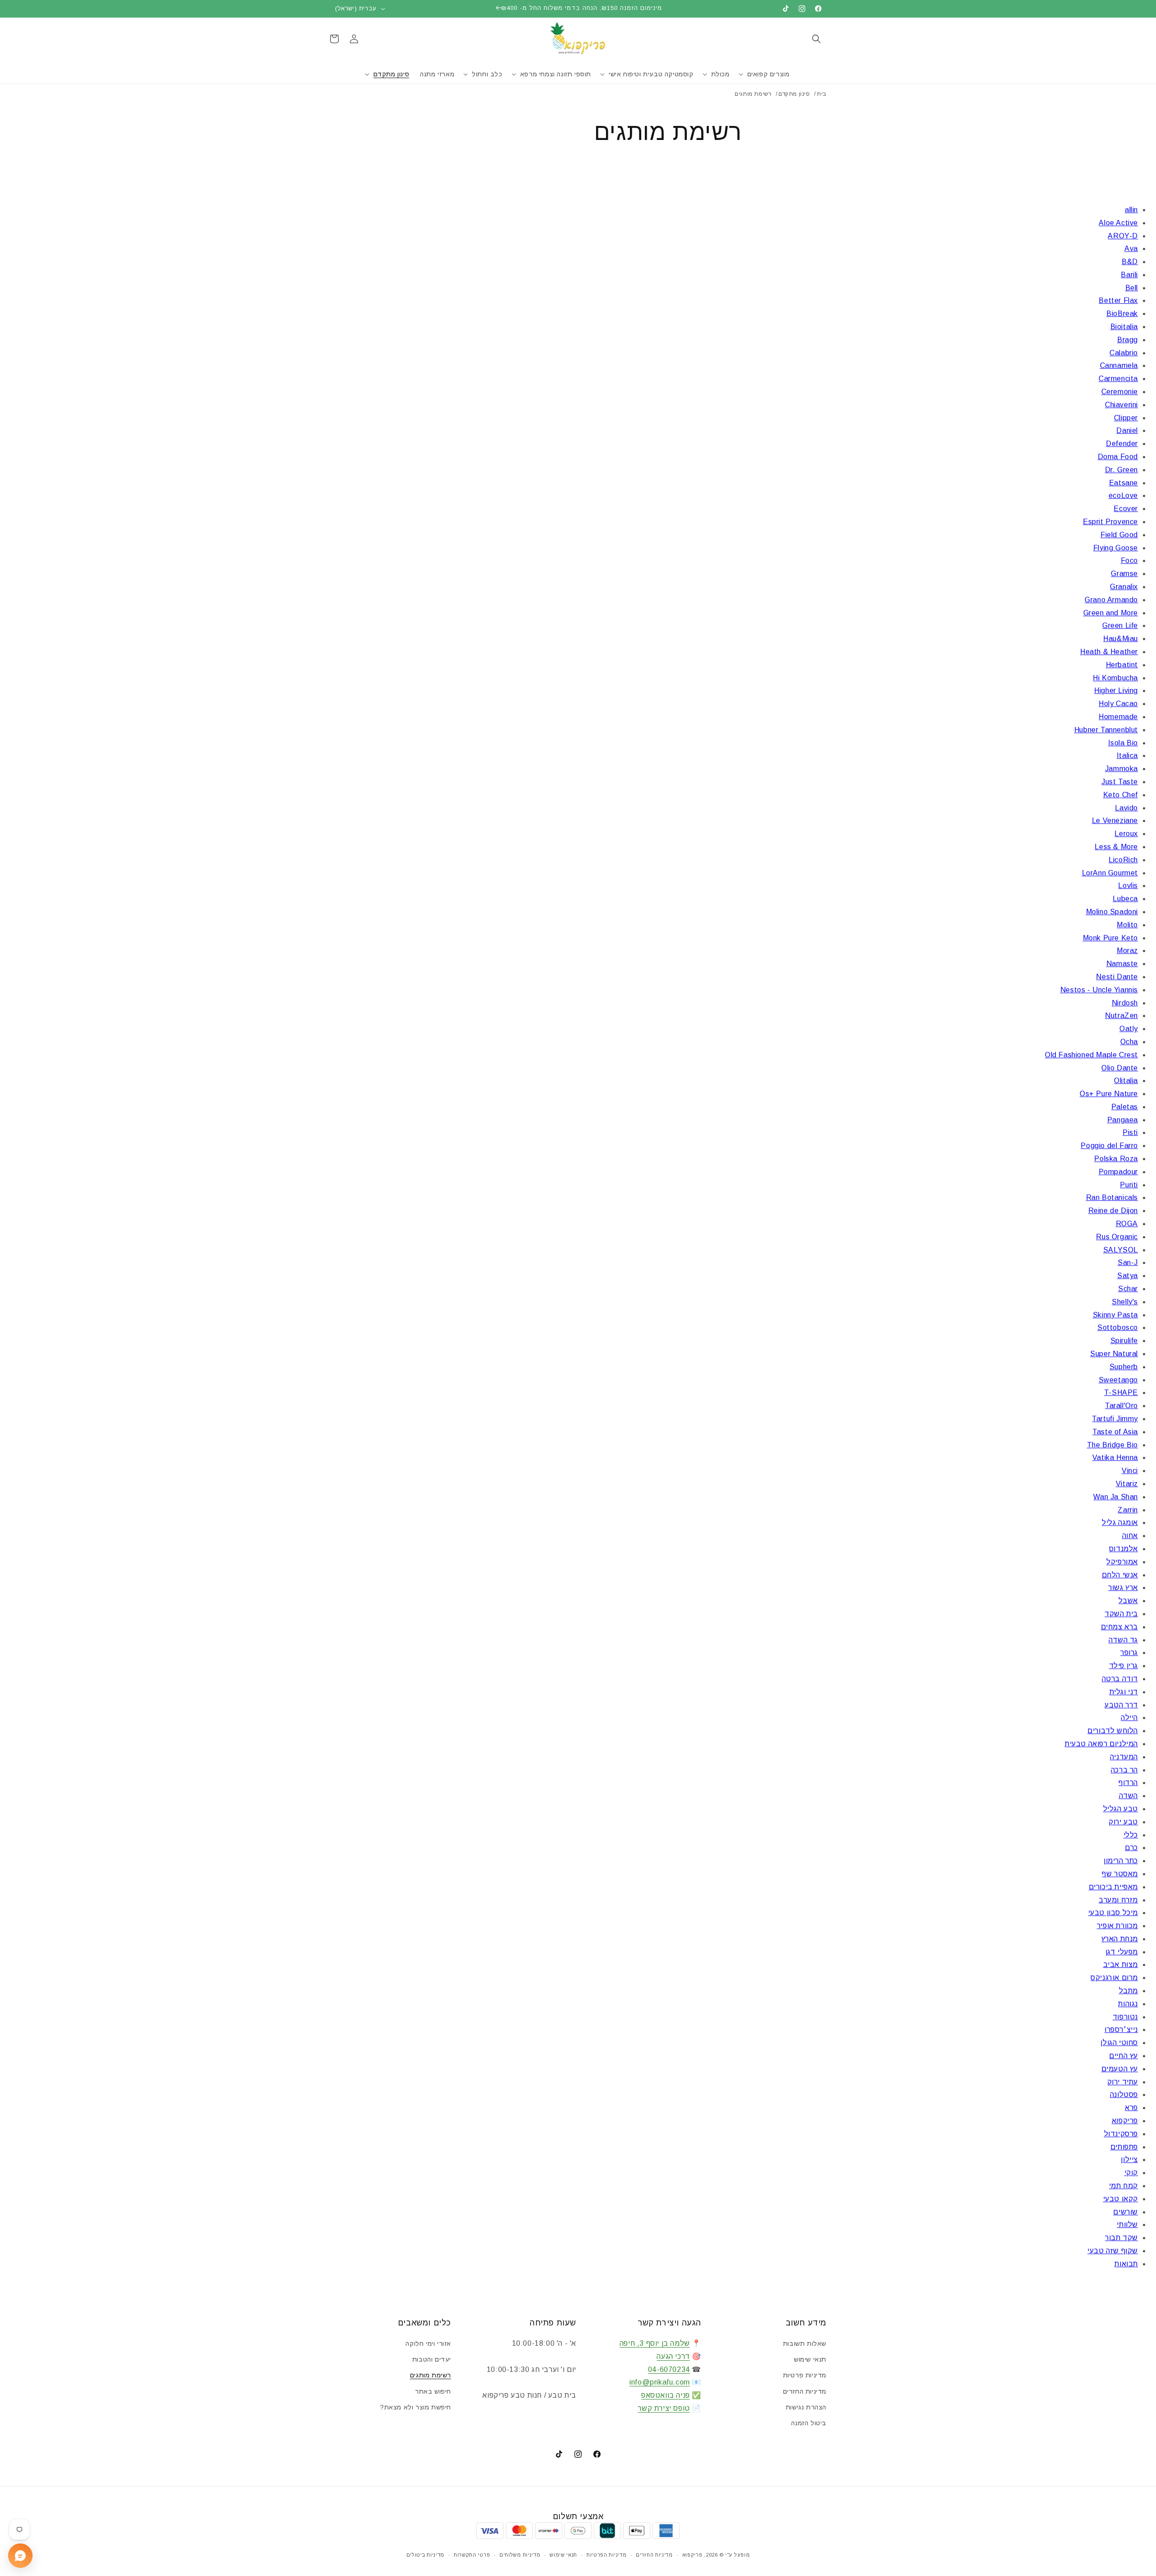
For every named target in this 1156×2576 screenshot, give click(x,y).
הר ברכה (1124, 1770)
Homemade (1118, 717)
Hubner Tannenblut (1106, 730)
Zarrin (1128, 1510)
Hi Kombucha (1115, 678)
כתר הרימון (1121, 1861)
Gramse (1124, 574)
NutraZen (1121, 1016)
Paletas (1125, 1107)
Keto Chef (1121, 795)
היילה (1129, 1718)
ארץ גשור (1123, 1588)
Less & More (1116, 847)
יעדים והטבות (432, 2359)
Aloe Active (1118, 223)
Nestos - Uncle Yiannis (1099, 990)
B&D (1130, 262)
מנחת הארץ (1120, 1939)
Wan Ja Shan (1116, 1497)
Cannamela (1119, 365)
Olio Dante (1120, 1068)
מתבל (1128, 1991)
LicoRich (1123, 860)
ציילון (1129, 2160)
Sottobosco (1118, 1328)
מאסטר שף (1120, 1874)
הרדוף (1128, 1783)
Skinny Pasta (1115, 1315)
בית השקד (1121, 1614)
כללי (1131, 1835)
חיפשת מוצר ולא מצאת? (416, 2407)
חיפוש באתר (433, 2391)
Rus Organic (1117, 1237)
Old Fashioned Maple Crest (1091, 1055)
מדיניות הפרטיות (607, 2555)
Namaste (1122, 964)
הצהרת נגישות (806, 2407)
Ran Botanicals (1112, 1197)
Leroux (1126, 834)
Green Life (1120, 625)
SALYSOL (1121, 1250)
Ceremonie (1120, 392)
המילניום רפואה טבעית (1101, 1744)
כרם (1131, 1848)
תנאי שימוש (810, 2359)
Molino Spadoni (1112, 912)
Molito (1127, 925)
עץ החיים (1123, 2056)
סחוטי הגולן (1119, 2043)
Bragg (1128, 340)
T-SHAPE (1121, 1393)
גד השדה (1123, 1640)
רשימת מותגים (431, 2375)
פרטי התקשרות (472, 2555)
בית (822, 94)
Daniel (1127, 430)
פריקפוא (1125, 2121)
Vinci (1130, 1471)
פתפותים (1124, 2147)
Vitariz (1127, 1484)
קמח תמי (1123, 2186)
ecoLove (1123, 495)
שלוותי (1127, 2225)
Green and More (1111, 613)
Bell (1132, 288)
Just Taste (1120, 782)
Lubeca (1125, 899)
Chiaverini (1121, 405)
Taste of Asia (1115, 1432)
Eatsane (1123, 483)
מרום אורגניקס (1114, 1978)
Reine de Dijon (1113, 1211)
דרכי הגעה (673, 2356)
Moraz (1127, 951)
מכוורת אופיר (1117, 1926)
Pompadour (1118, 1172)
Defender (1122, 444)
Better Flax (1118, 300)
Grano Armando (1111, 600)
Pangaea (1123, 1120)
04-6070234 (669, 2369)
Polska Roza (1116, 1159)
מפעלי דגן (1122, 1952)
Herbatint (1122, 665)
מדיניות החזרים (805, 2391)
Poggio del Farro (1109, 1146)
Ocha (1129, 1042)
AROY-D (1123, 236)
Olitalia (1126, 1081)
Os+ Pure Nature (1109, 1094)
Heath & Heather (1109, 652)
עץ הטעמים (1120, 2069)
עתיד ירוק (1123, 2082)
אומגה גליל (1120, 1523)
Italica (1127, 756)
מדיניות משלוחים (520, 2555)
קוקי (1131, 2173)
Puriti (1129, 1185)
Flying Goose (1116, 548)
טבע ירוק (1123, 1822)
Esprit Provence (1110, 522)
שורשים (1126, 2212)
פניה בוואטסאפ (666, 2395)
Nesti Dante (1117, 977)
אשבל (1128, 1601)
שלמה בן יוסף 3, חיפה (655, 2343)
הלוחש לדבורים (1113, 1731)
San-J (1128, 1262)
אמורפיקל (1122, 1562)
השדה (1128, 1796)
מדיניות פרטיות (805, 2375)
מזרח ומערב (1118, 1900)
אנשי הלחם (1120, 1575)
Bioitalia (1124, 327)
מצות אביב (1121, 1965)
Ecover (1126, 509)
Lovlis (1128, 886)
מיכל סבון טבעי (1113, 1913)
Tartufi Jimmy (1115, 1419)
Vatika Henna (1115, 1458)
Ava (1131, 249)
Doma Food (1118, 457)
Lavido (1126, 808)
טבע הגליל (1121, 1809)
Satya (1128, 1276)
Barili (1129, 275)
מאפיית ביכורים (1113, 1887)
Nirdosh (1125, 1003)
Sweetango (1118, 1380)
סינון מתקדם (794, 94)
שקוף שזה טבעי (1113, 2251)
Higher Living (1116, 690)
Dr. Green (1121, 470)
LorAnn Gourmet (1110, 873)
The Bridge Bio (1112, 1445)
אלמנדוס (1123, 1549)
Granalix (1124, 587)
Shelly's (1125, 1302)
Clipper (1126, 418)
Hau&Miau (1121, 639)
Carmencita (1118, 379)
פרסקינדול (1121, 2134)
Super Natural (1114, 1354)
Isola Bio (1123, 743)
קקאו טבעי (1121, 2199)
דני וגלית (1124, 1692)
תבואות (1126, 2264)
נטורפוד (1125, 2017)
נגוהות (1128, 2004)
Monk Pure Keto (1110, 938)
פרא (1131, 2108)
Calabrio (1124, 353)
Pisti (1130, 1132)
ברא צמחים (1119, 1627)
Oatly (1129, 1029)
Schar (1128, 1289)
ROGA (1127, 1224)
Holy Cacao (1118, 704)
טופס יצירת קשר (664, 2408)
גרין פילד (1123, 1666)
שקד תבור (1121, 2238)
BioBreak (1122, 314)
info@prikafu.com (660, 2382)
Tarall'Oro (1121, 1406)
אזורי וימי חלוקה (428, 2344)
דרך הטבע (1121, 1705)
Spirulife (1124, 1341)
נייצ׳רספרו (1121, 2030)
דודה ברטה (1120, 1679)
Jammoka (1121, 769)
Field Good (1119, 535)
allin (1131, 210)
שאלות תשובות (805, 2344)
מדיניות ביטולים (426, 2555)
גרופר (1129, 1653)
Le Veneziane (1115, 821)
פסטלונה (1124, 2095)
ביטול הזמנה (809, 2423)
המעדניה (1124, 1757)
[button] (816, 39)
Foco (1129, 560)
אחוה (1130, 1536)
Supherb (1124, 1367)
